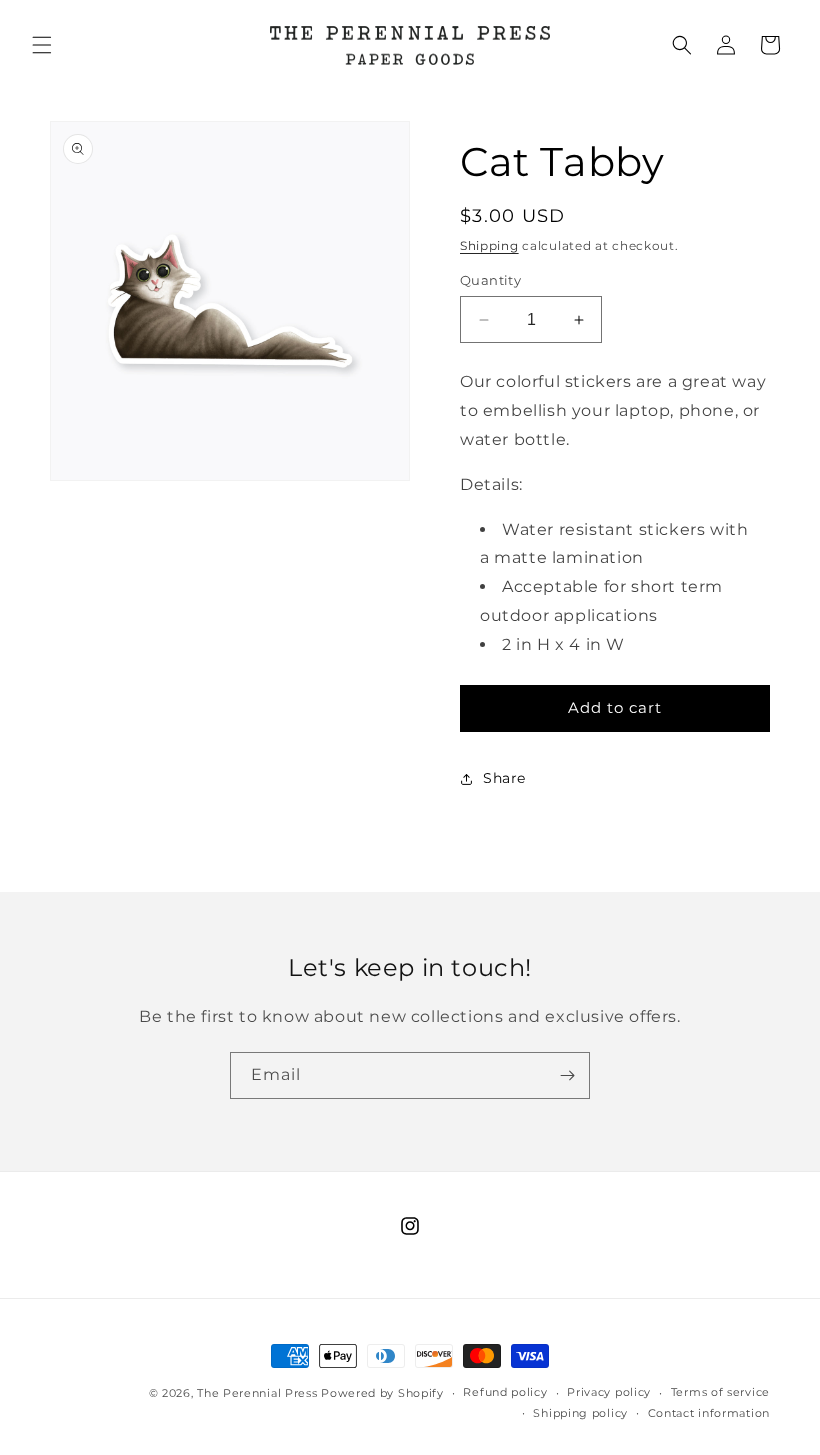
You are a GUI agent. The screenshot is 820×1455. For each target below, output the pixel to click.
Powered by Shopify (382, 1393)
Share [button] (504, 778)
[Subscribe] (567, 1075)
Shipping (489, 245)
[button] (42, 45)
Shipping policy (580, 1413)
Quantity (490, 280)
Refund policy (505, 1392)
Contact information (709, 1413)
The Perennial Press (259, 1393)
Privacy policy (609, 1392)
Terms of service (720, 1392)
